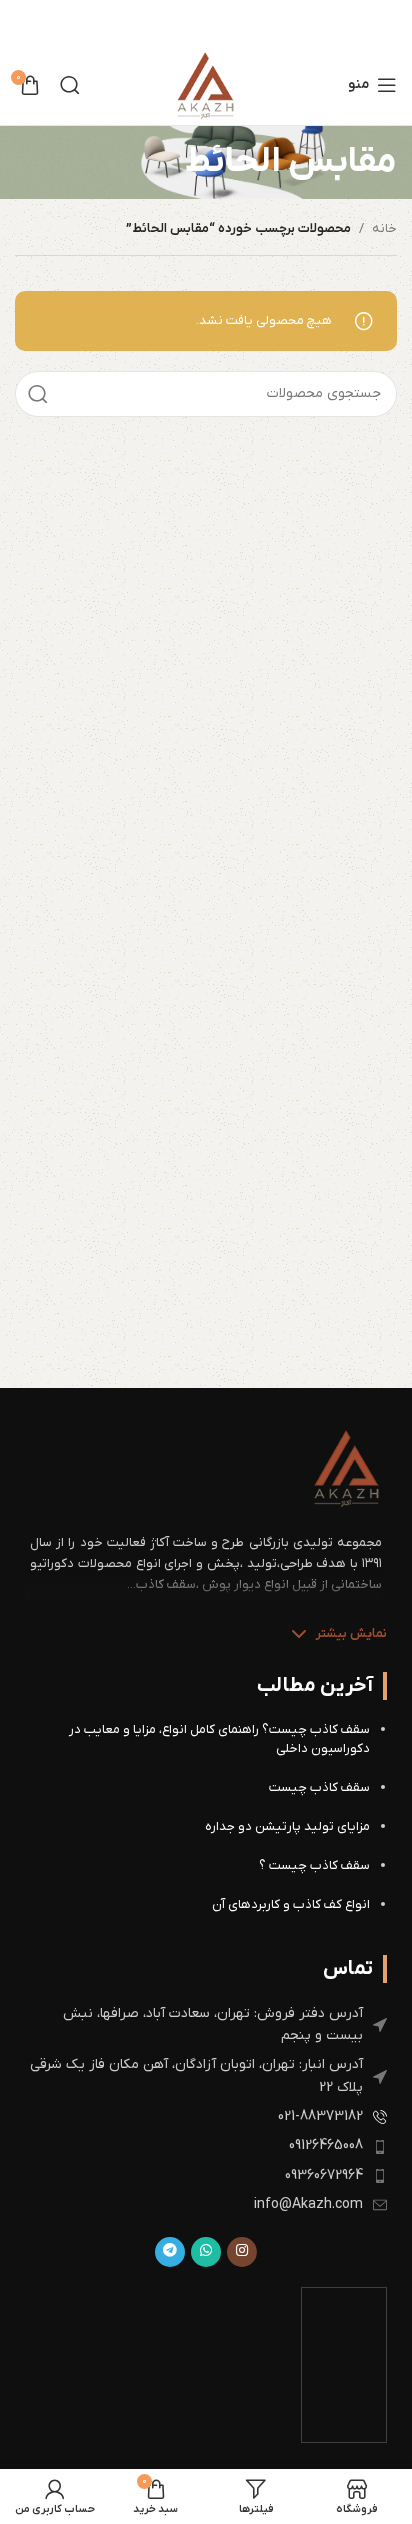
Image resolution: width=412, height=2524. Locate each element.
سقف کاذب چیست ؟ (314, 1865)
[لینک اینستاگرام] (242, 2252)
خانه (384, 228)
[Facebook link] (244, 22)
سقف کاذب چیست (319, 1787)
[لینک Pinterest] (195, 22)
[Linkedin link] (170, 22)
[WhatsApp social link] (206, 2252)
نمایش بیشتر (351, 1633)
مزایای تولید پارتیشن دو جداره (287, 1826)
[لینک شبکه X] (221, 22)
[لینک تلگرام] (170, 2252)
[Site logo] (206, 84)
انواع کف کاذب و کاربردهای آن (291, 1904)
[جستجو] (70, 85)
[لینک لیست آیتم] (206, 2025)
